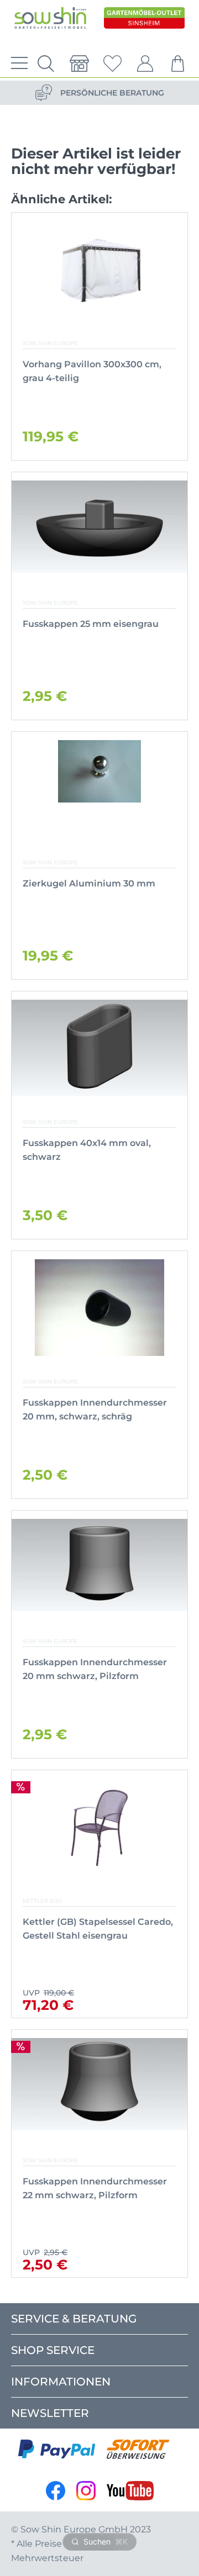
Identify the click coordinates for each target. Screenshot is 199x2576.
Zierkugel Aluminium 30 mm (89, 883)
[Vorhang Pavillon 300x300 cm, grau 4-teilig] (100, 269)
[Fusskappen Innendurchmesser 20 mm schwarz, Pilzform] (99, 1567)
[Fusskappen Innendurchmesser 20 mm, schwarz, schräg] (99, 1308)
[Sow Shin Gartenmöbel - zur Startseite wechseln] (50, 21)
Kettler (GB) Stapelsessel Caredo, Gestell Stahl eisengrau (98, 1929)
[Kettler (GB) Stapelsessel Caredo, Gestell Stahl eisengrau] (99, 1827)
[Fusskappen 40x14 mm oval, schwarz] (99, 1048)
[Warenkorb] (179, 64)
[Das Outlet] (144, 21)
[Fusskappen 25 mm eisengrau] (99, 529)
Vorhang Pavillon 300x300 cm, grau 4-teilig (92, 371)
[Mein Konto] (145, 64)
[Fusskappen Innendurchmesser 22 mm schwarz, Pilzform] (99, 2086)
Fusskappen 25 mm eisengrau (91, 624)
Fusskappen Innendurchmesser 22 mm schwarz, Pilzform (95, 2188)
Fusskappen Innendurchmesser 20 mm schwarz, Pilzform (95, 1669)
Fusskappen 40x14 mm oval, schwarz (87, 1150)
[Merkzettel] (112, 64)
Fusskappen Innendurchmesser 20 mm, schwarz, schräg (95, 1410)
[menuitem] (17, 64)
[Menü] (17, 64)
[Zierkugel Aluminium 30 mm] (99, 788)
